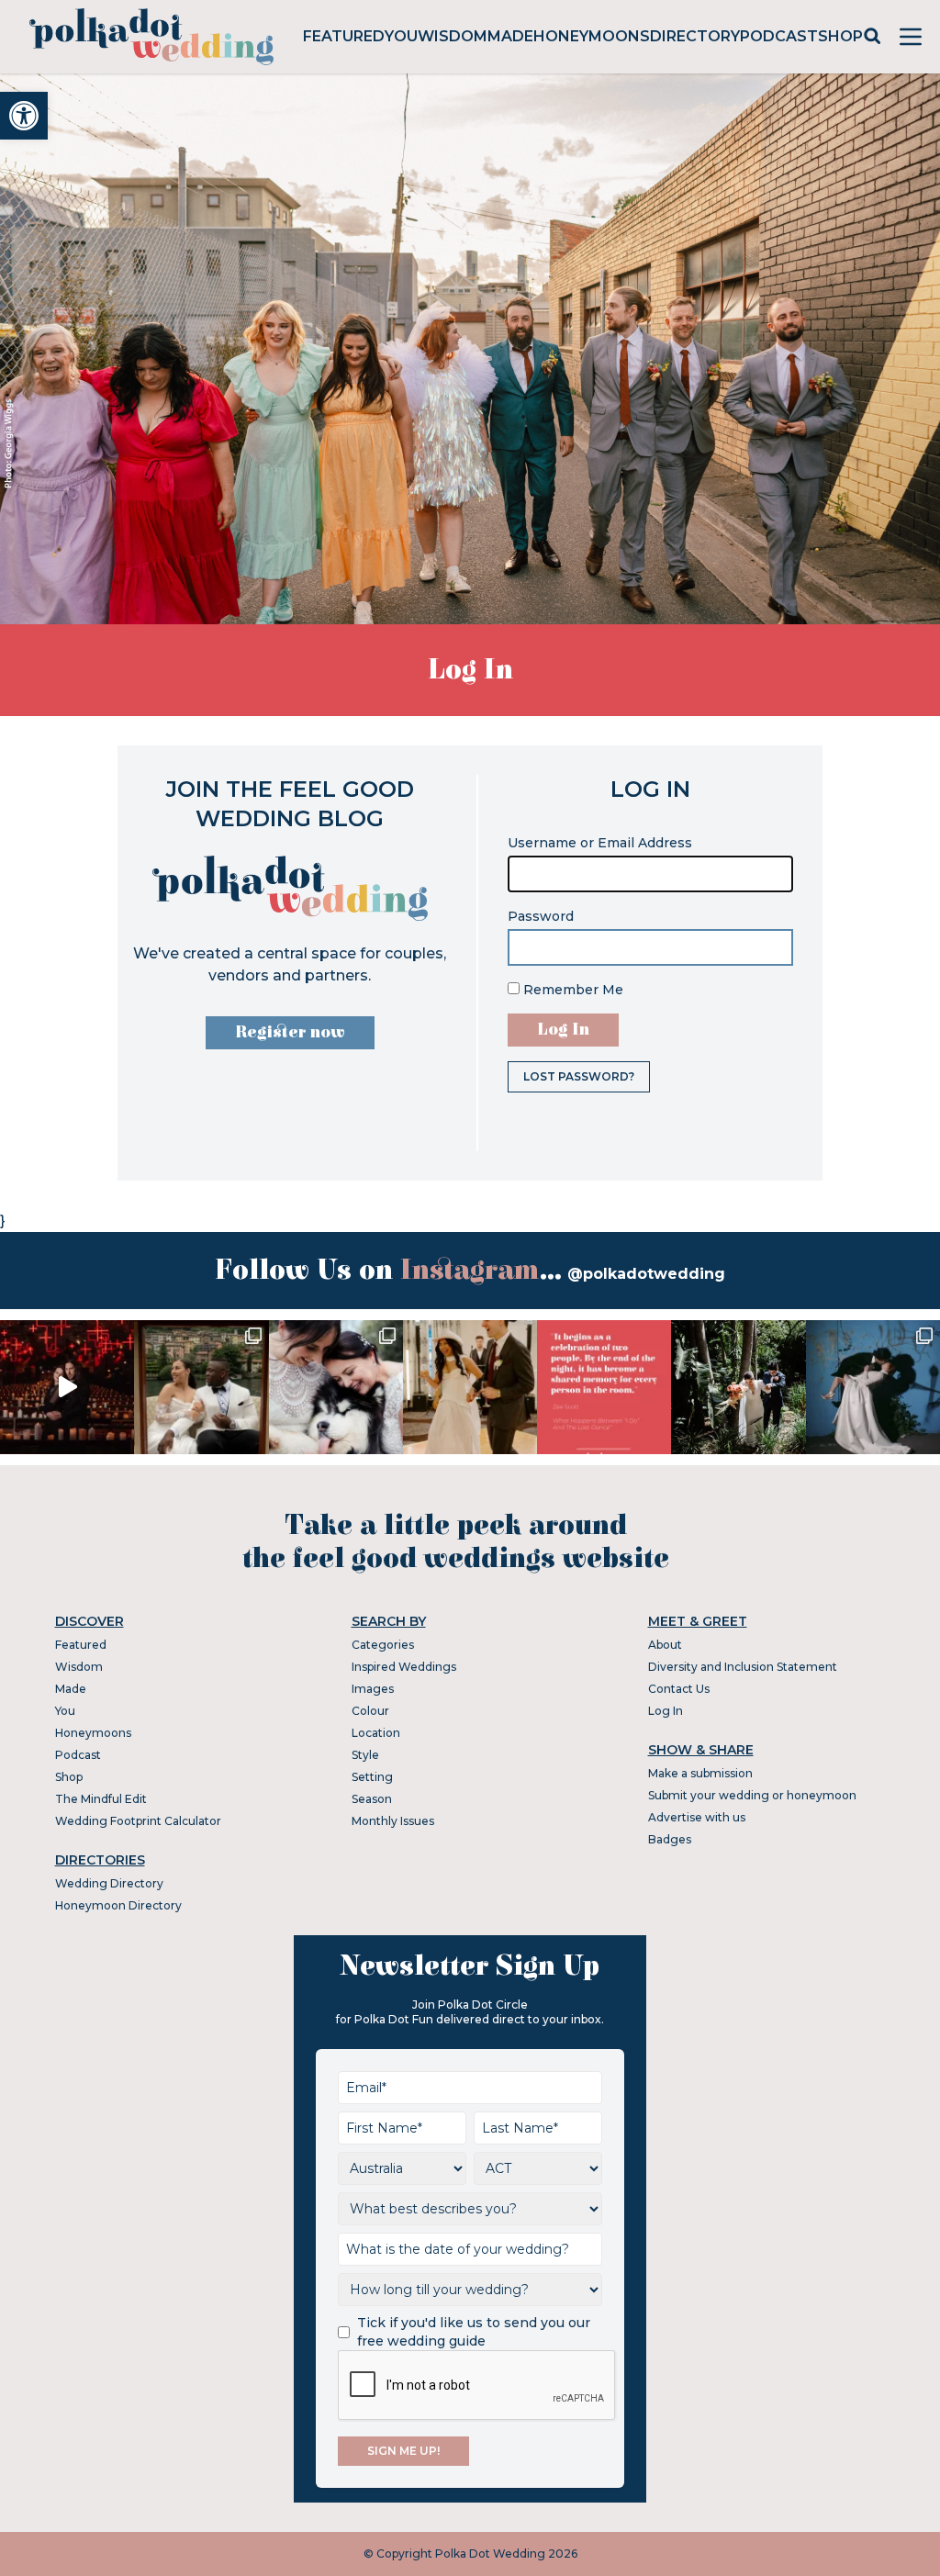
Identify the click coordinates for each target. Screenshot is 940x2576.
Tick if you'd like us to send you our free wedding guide (474, 2332)
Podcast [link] (779, 36)
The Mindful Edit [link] (101, 1799)
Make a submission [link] (700, 1773)
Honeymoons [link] (592, 36)
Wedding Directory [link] (109, 1883)
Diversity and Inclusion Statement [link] (743, 1667)
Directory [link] (695, 36)
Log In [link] (666, 1711)
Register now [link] (290, 1032)
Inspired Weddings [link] (404, 1667)
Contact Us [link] (679, 1689)
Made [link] (510, 36)
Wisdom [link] (453, 36)
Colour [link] (370, 1711)
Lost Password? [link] (579, 1076)
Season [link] (372, 1799)
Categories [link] (383, 1645)
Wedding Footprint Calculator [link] (138, 1821)
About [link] (665, 1645)
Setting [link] (372, 1777)
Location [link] (376, 1733)
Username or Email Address (600, 843)
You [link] (401, 36)
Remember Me (571, 990)
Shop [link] (840, 36)
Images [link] (373, 1689)
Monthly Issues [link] (393, 1821)
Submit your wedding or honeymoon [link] (752, 1795)
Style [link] (365, 1755)
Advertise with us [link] (697, 1817)
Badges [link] (670, 1839)
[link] (24, 116)
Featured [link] (344, 36)
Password (541, 916)
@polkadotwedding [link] (646, 1274)
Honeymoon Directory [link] (118, 1905)
